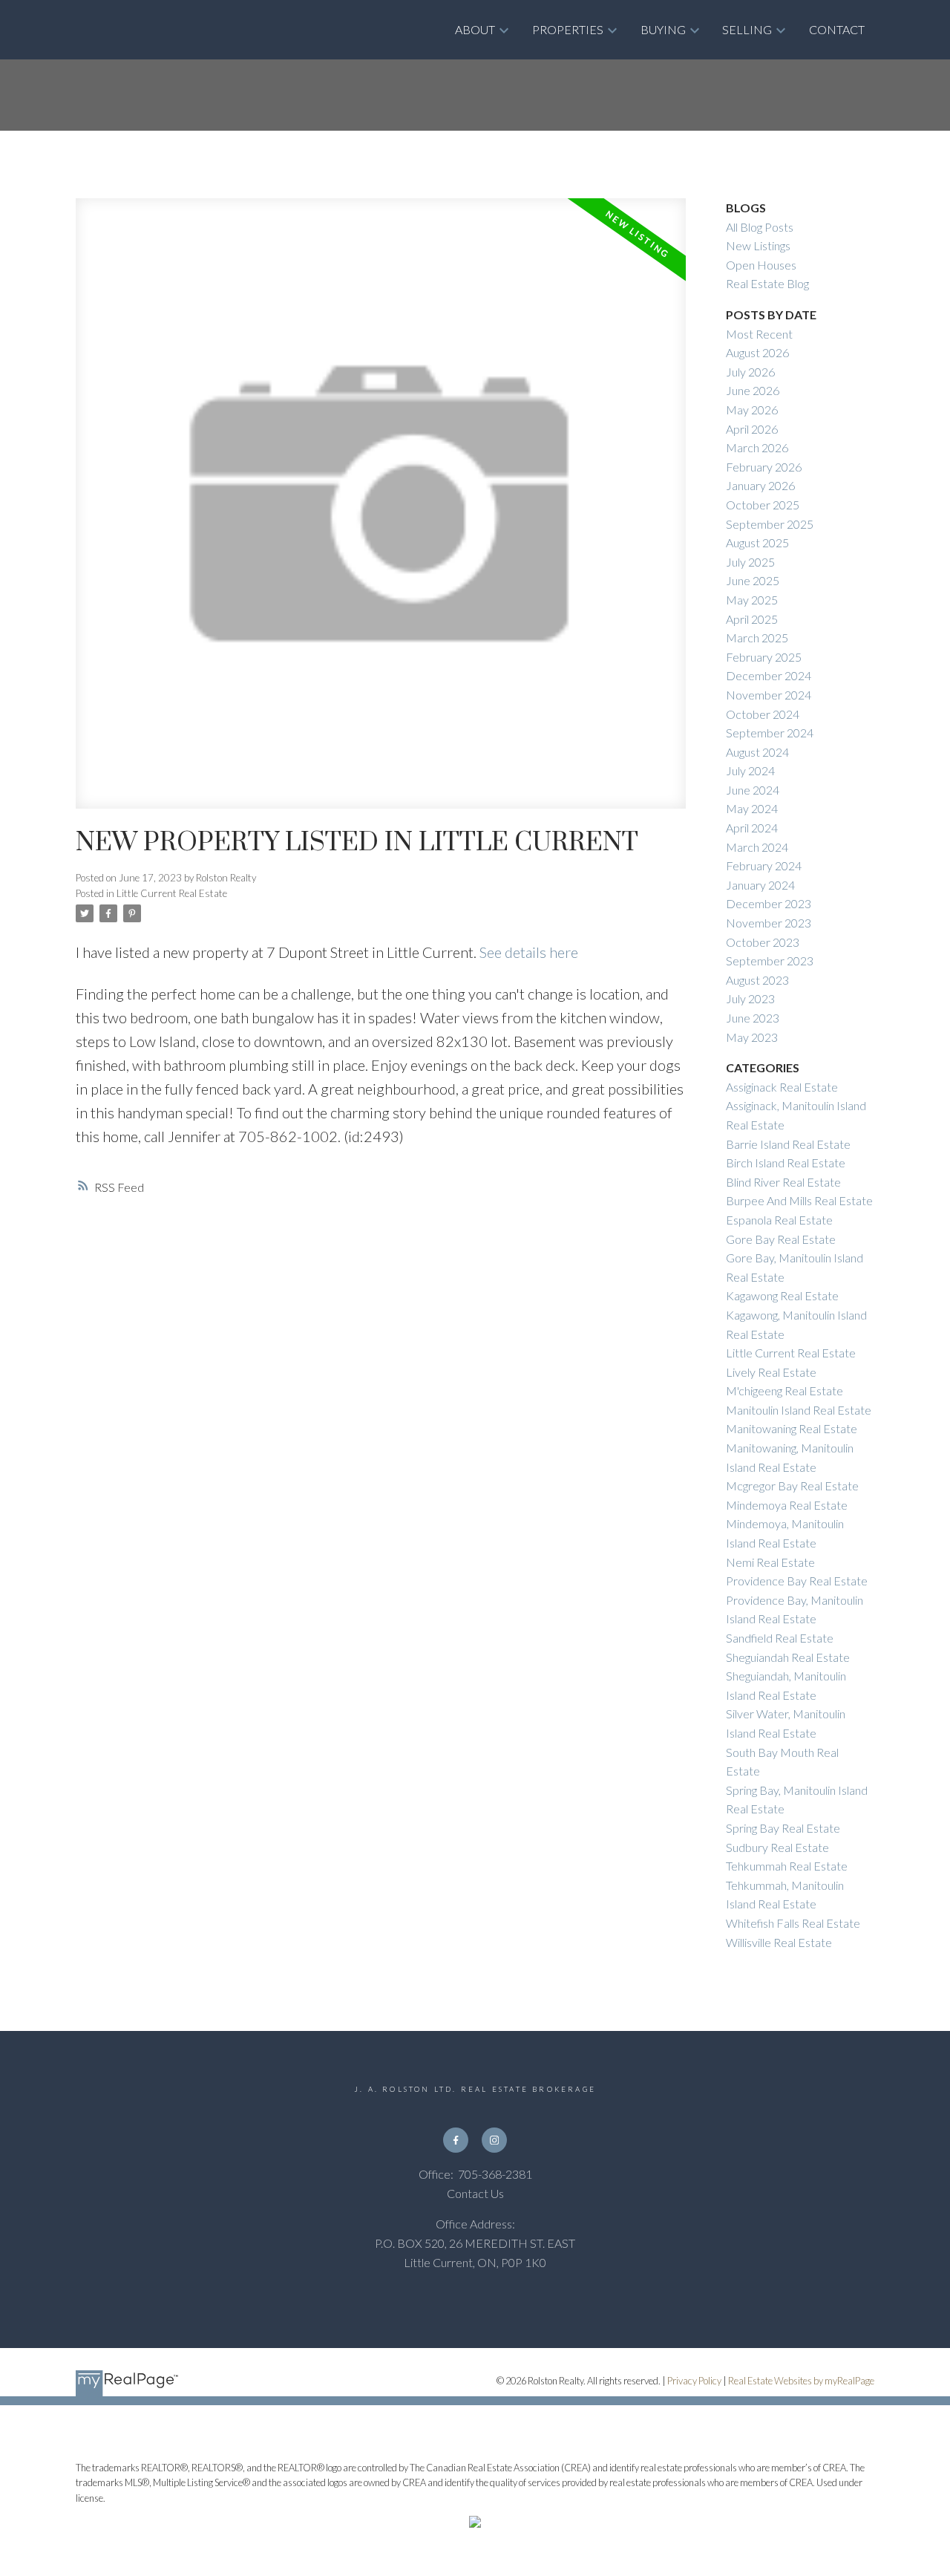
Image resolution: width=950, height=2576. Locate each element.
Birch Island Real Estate (786, 1163)
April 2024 (752, 828)
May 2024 (752, 808)
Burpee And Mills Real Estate (799, 1200)
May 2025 (752, 600)
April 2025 (752, 619)
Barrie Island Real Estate (788, 1144)
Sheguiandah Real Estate (788, 1657)
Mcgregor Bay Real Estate (792, 1486)
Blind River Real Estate (783, 1182)
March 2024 (757, 847)
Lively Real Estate (771, 1372)
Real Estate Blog (767, 283)
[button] (456, 2140)
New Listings (758, 245)
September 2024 (770, 733)
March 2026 (757, 447)
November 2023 (769, 923)
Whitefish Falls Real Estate (793, 1923)
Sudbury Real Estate (777, 1847)
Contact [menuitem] (837, 29)
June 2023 (753, 1018)
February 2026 (764, 467)
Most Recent (759, 334)
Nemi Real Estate (770, 1562)
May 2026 (752, 410)
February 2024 (764, 865)
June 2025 (753, 580)
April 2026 (752, 429)
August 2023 (757, 980)
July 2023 (750, 998)
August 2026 (757, 352)
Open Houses (761, 265)
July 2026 (750, 372)
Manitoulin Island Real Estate (799, 1410)
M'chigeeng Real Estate (784, 1390)
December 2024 (769, 675)
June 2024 (753, 790)
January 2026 (760, 485)
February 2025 (764, 657)
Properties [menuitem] (568, 29)
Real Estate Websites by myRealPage (801, 2381)
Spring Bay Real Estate (783, 1828)
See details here (529, 952)
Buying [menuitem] (663, 29)
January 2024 (760, 885)
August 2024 (757, 752)
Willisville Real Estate (779, 1942)
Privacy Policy (694, 2381)
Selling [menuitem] (747, 29)
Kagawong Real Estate (782, 1295)
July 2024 (750, 770)
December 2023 (769, 903)
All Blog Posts (760, 227)
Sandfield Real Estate (780, 1638)
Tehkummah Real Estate (787, 1866)
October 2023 (763, 942)
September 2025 (770, 524)
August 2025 (757, 542)
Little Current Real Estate (172, 893)
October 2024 (763, 714)
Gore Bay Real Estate (781, 1239)
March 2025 (757, 638)
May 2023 (752, 1037)
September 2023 (770, 961)
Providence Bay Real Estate (797, 1581)
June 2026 (753, 390)
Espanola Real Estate (779, 1220)
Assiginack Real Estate (782, 1087)
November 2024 (769, 695)
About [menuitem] (475, 29)
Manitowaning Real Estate (792, 1428)
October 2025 (763, 505)
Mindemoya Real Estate (787, 1505)
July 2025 (750, 562)
